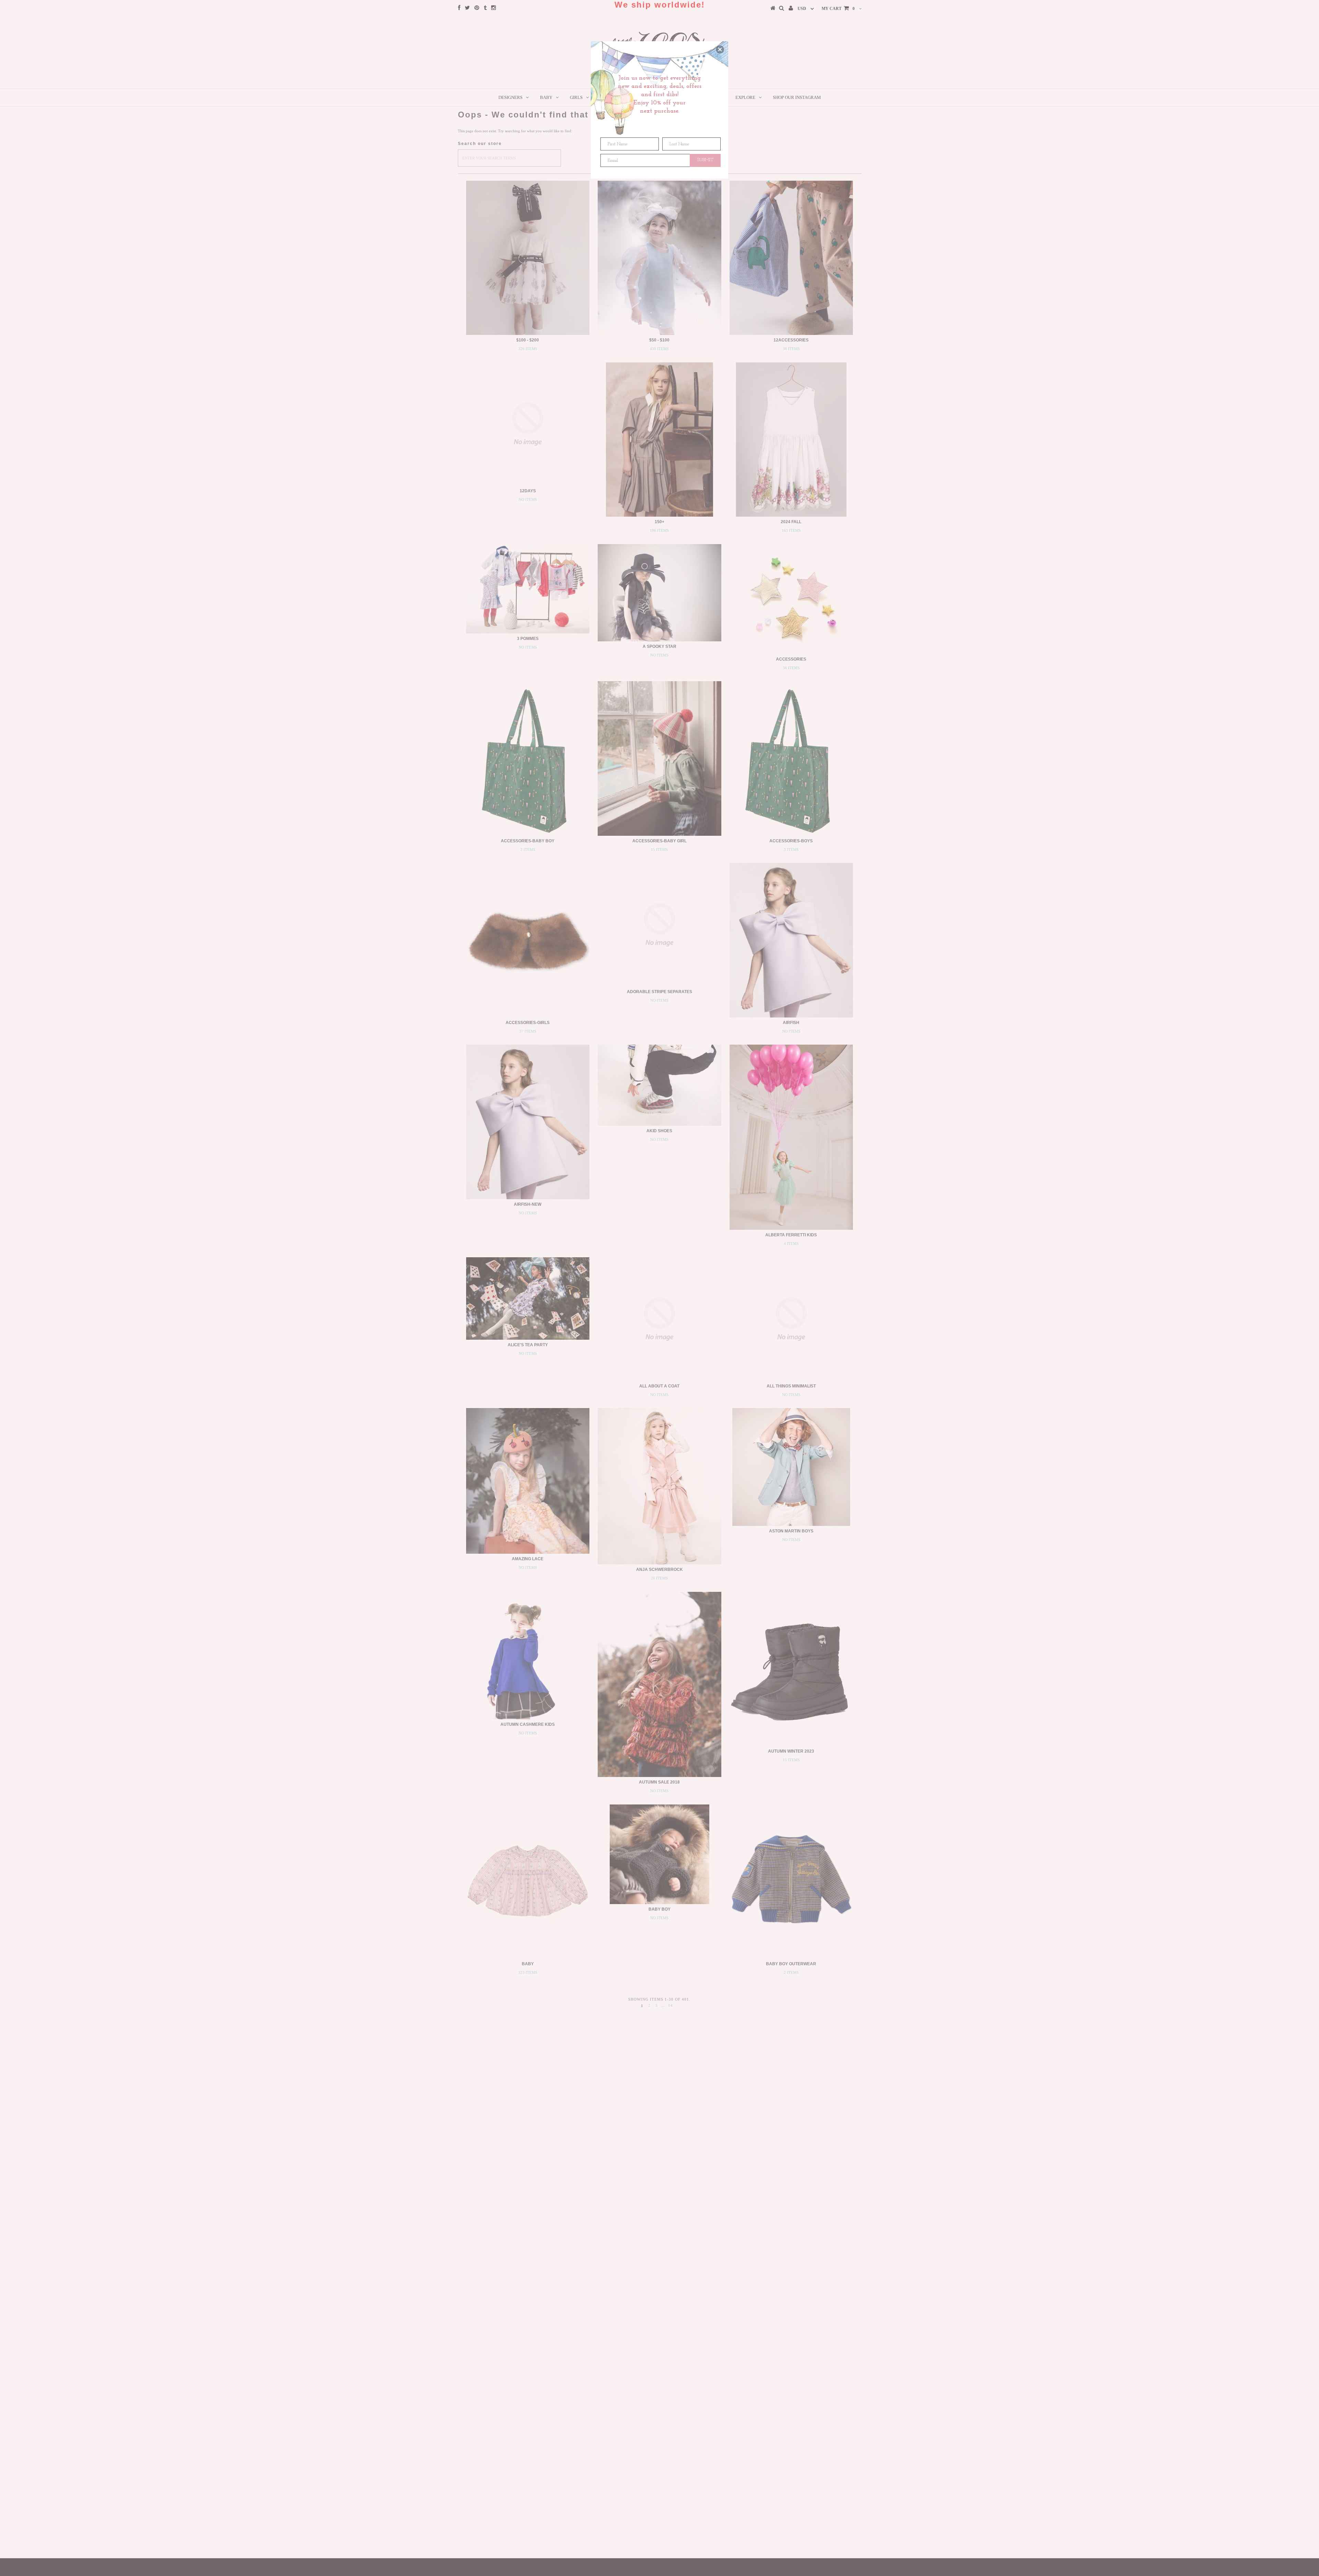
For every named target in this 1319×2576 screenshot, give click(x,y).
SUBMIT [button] (705, 160)
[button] (720, 49)
